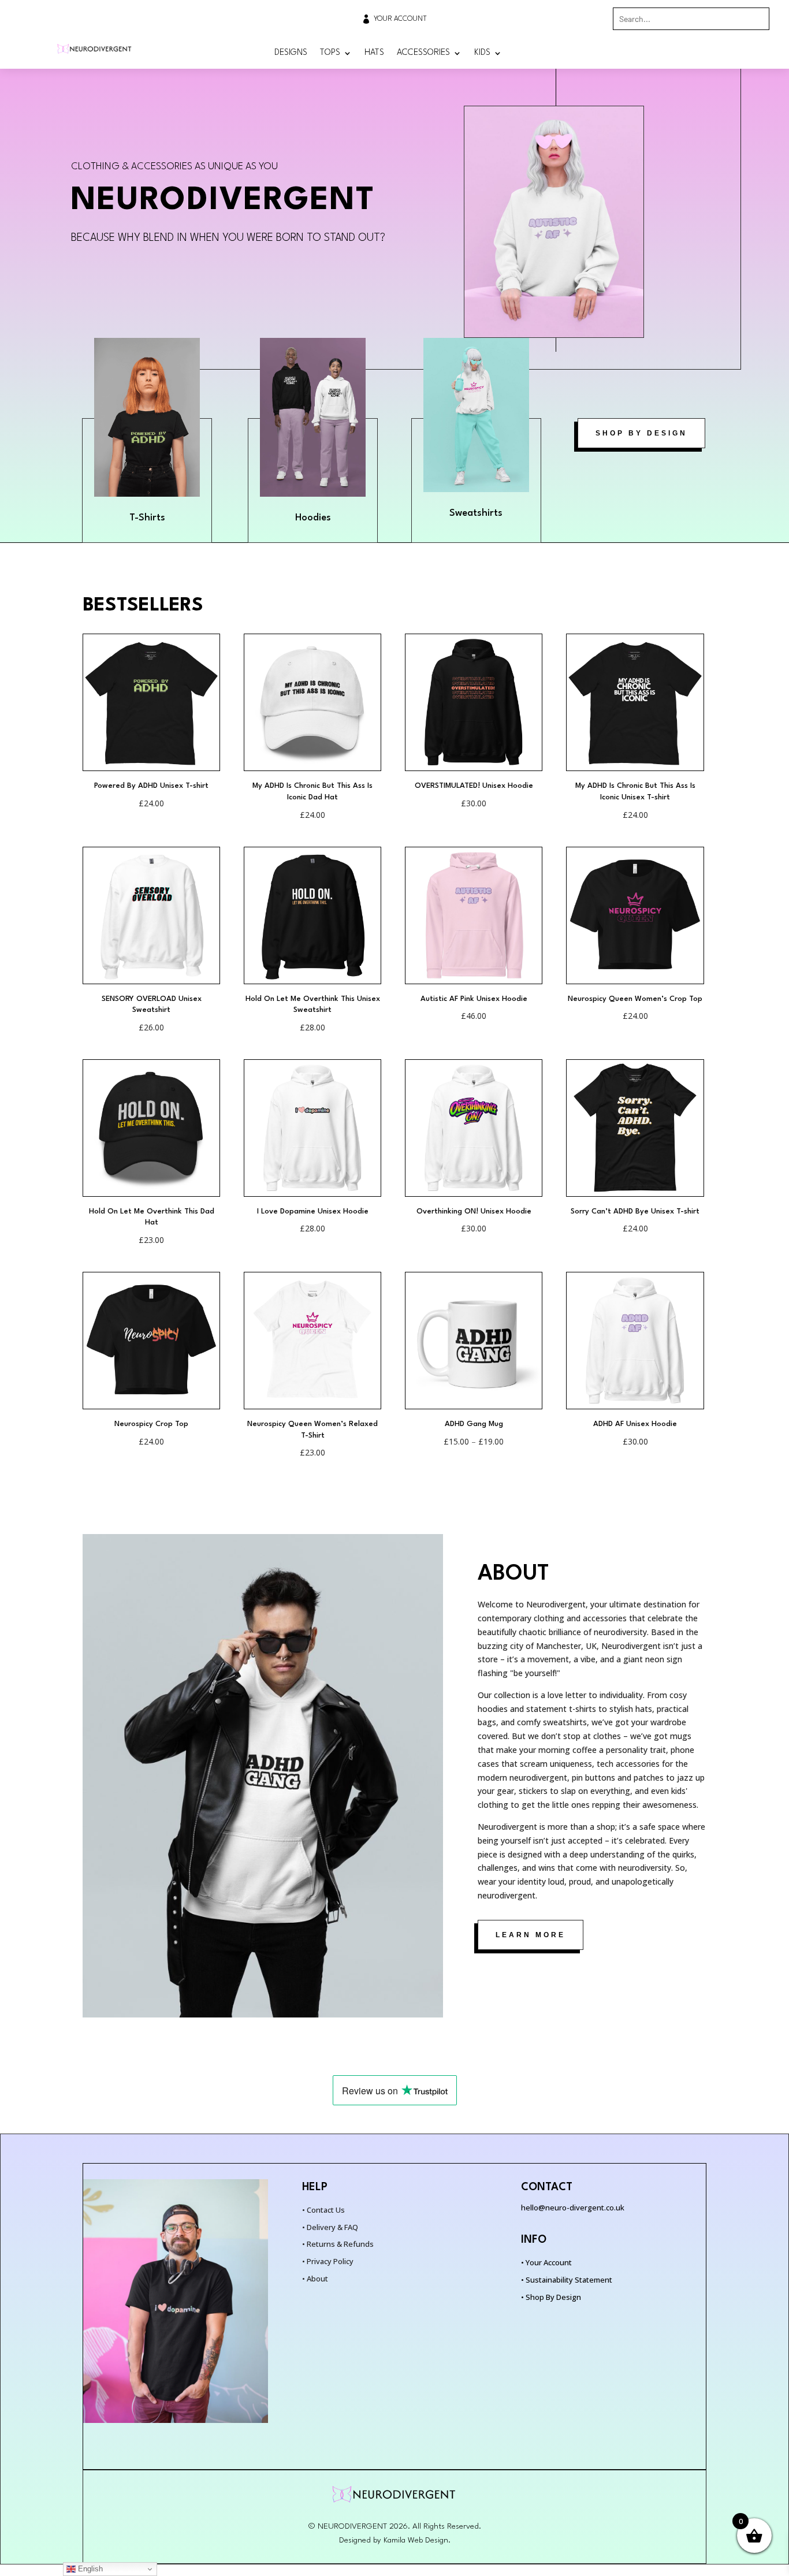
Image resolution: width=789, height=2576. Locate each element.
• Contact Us (323, 2210)
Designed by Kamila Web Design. (395, 2540)
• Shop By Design (551, 2297)
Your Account (400, 19)
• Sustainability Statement (567, 2280)
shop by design (641, 433)
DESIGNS (291, 53)
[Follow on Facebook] (736, 53)
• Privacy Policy (328, 2261)
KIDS (482, 53)
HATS (374, 53)
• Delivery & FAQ (330, 2227)
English (89, 2569)
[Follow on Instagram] (760, 53)
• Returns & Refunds (338, 2244)
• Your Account (546, 2262)
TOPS (330, 53)
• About (315, 2279)
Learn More (531, 1935)
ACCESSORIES (423, 53)
